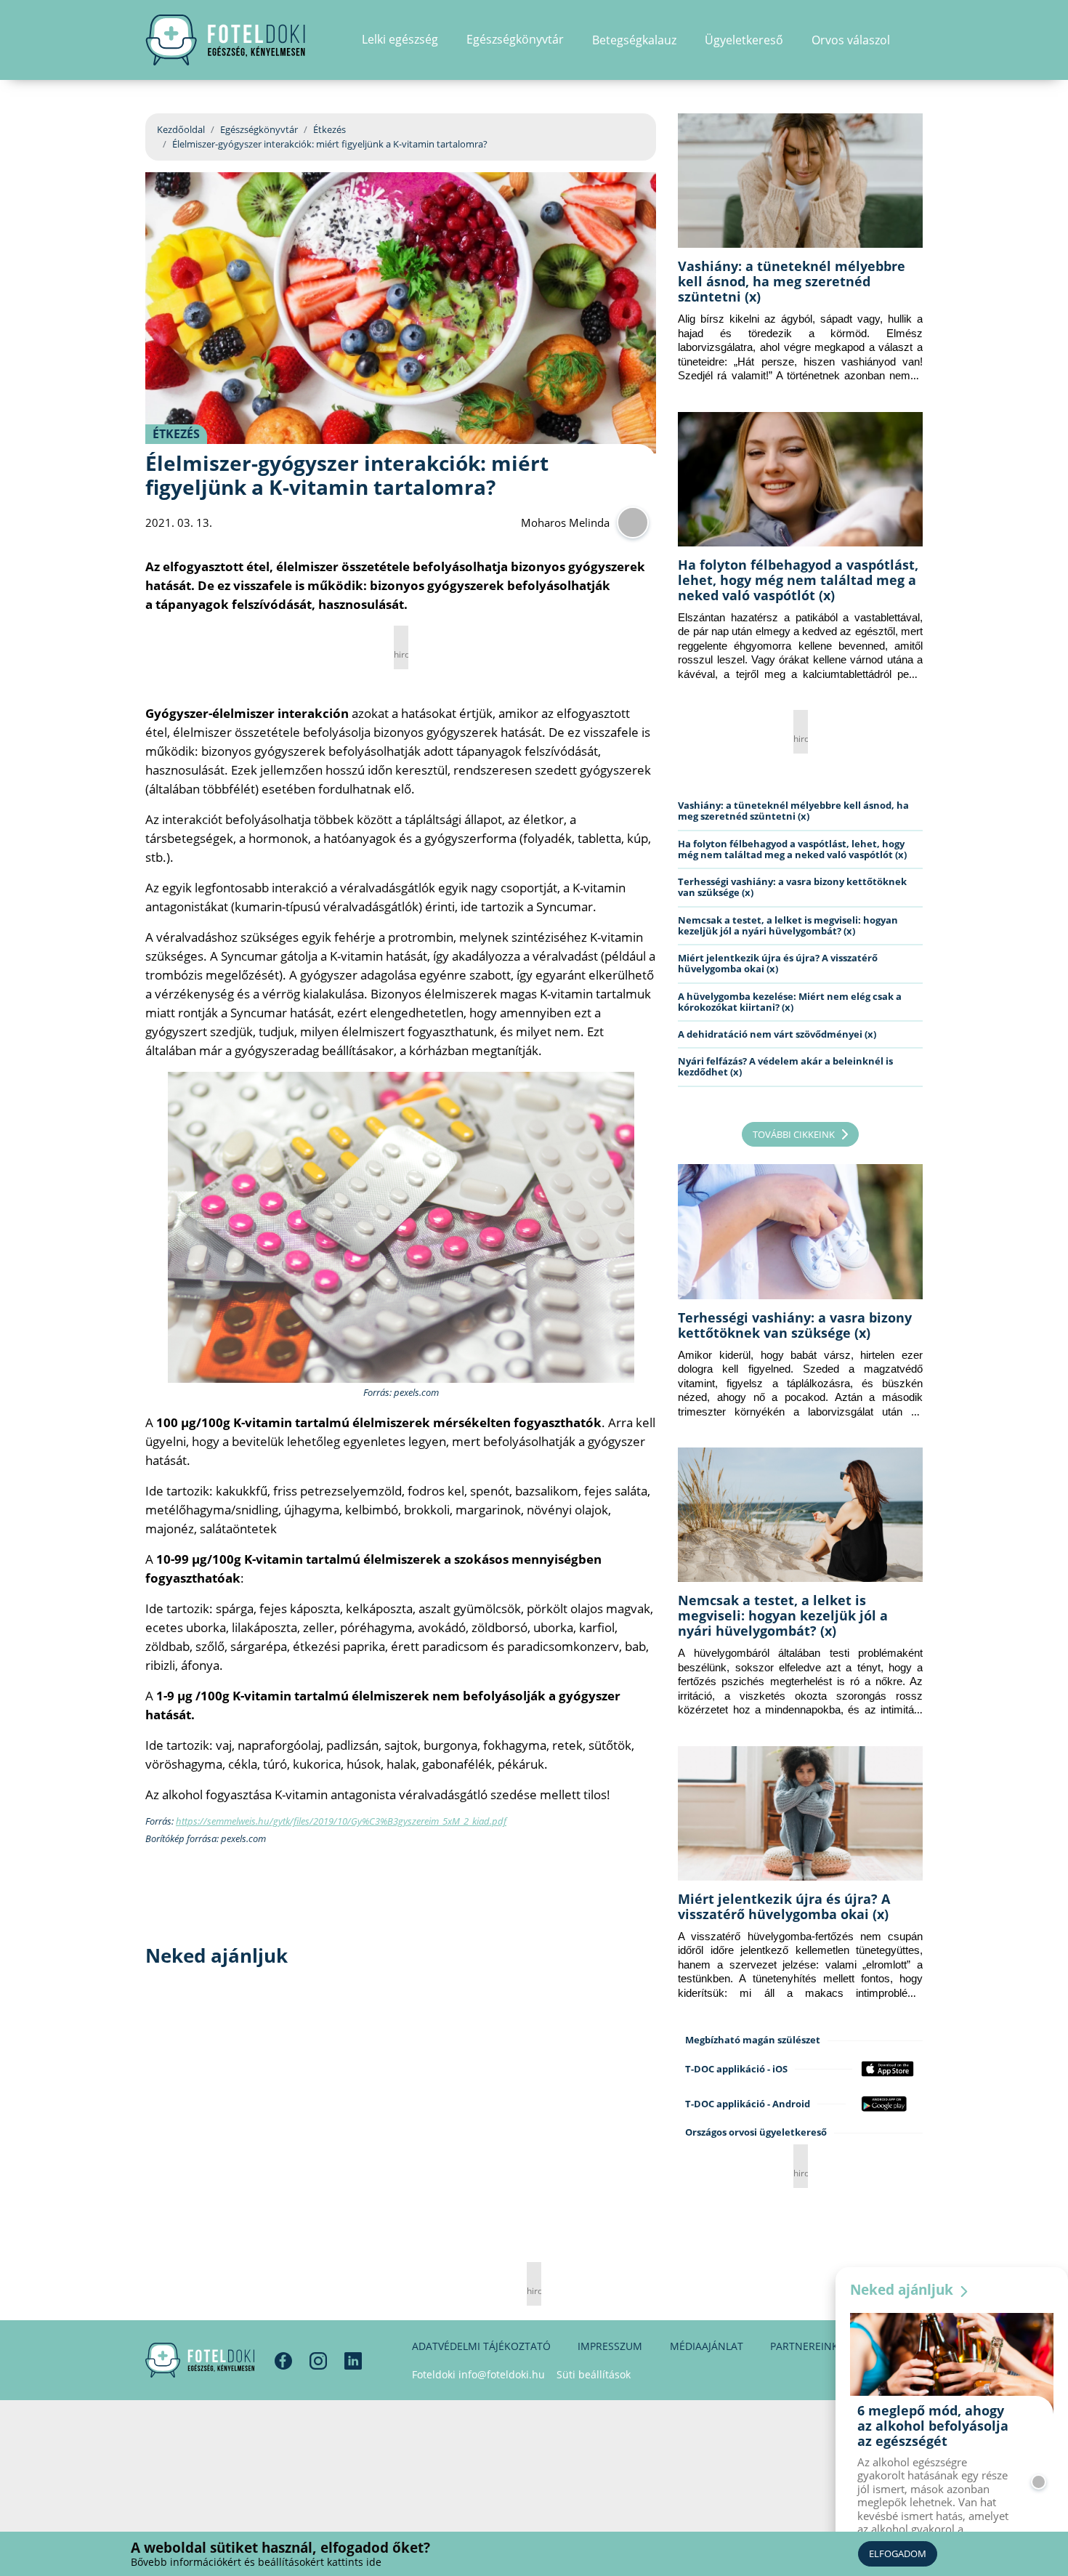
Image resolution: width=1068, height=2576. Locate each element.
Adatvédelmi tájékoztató (481, 2346)
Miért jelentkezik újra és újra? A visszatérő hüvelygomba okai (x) (778, 963)
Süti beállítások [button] (594, 2374)
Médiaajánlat (707, 2346)
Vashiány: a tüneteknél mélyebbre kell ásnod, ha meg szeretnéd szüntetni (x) (792, 281)
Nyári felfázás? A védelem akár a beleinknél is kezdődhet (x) (785, 1066)
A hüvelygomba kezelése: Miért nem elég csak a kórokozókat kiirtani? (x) (790, 1002)
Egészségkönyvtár (259, 129)
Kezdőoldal (181, 129)
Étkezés (329, 129)
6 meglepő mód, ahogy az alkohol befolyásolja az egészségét (933, 2426)
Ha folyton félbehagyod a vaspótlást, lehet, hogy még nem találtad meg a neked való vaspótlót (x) (798, 580)
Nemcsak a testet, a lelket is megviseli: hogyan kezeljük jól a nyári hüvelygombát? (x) (788, 925)
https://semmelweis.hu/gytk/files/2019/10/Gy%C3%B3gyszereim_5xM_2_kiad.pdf (341, 1821)
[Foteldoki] (200, 2360)
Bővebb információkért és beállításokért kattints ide (256, 2562)
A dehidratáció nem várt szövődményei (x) (777, 1034)
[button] (918, 40)
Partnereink (804, 2346)
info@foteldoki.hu (502, 2374)
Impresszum (610, 2346)
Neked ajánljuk (903, 2290)
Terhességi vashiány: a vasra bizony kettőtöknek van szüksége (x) (792, 887)
